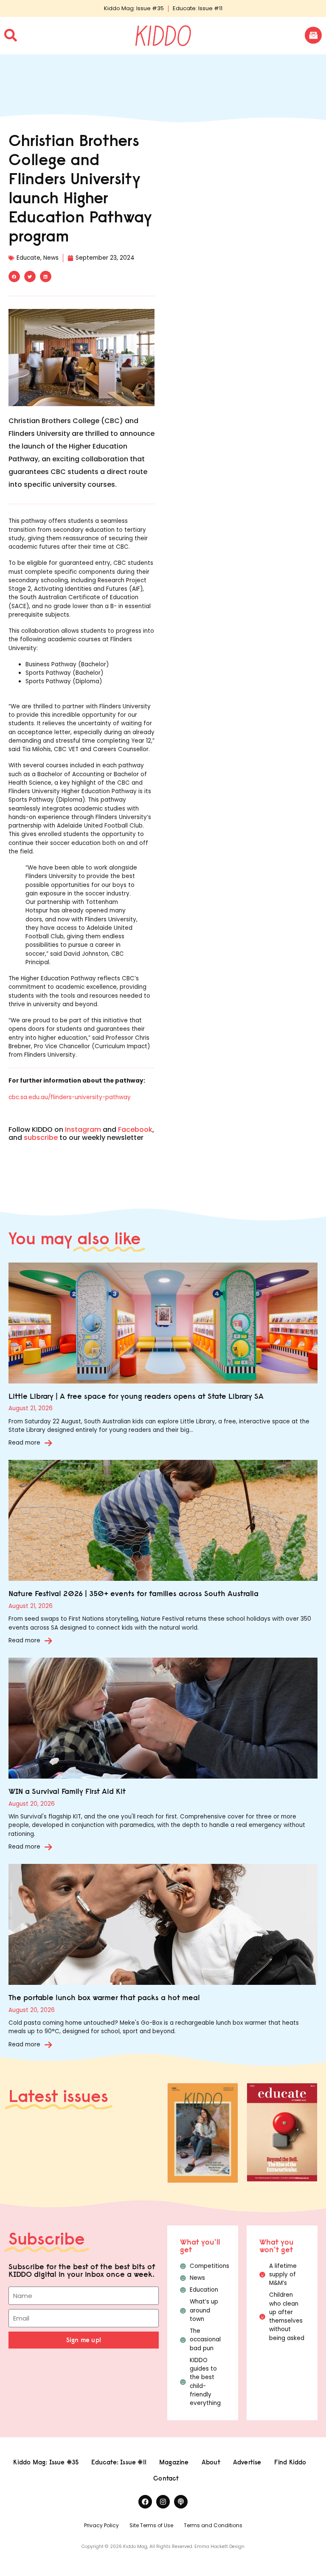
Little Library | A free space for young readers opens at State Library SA (136, 1396)
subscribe (41, 1138)
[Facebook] (145, 2502)
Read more (24, 1443)
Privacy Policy (101, 2525)
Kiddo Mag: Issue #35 (134, 8)
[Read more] (48, 1443)
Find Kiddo (290, 2462)
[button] (14, 276)
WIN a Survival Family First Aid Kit (67, 1791)
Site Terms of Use (151, 2525)
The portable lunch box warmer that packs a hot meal (104, 1997)
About (211, 2462)
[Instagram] (163, 2502)
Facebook (135, 1129)
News (51, 258)
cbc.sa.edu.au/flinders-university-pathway (70, 1097)
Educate (28, 258)
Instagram (83, 1129)
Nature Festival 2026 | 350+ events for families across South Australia (133, 1593)
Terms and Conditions (213, 2525)
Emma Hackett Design (219, 2547)
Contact (166, 2478)
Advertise (247, 2462)
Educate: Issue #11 (198, 8)
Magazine (174, 2462)
